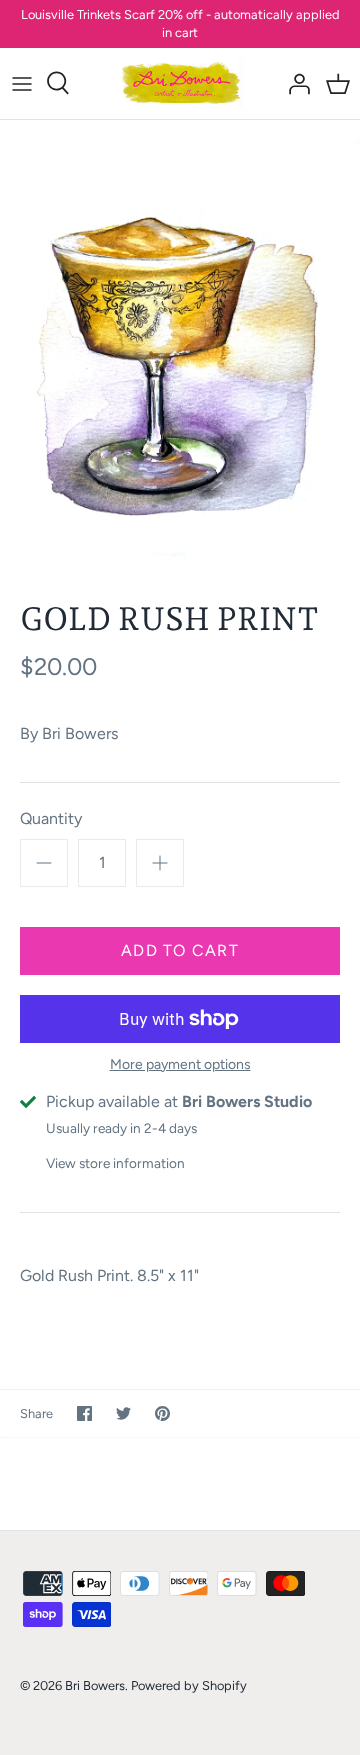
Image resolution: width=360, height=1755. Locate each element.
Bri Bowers (80, 733)
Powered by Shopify (189, 1685)
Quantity (51, 818)
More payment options (180, 1065)
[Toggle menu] (22, 83)
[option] (180, 345)
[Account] (294, 83)
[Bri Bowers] (180, 83)
